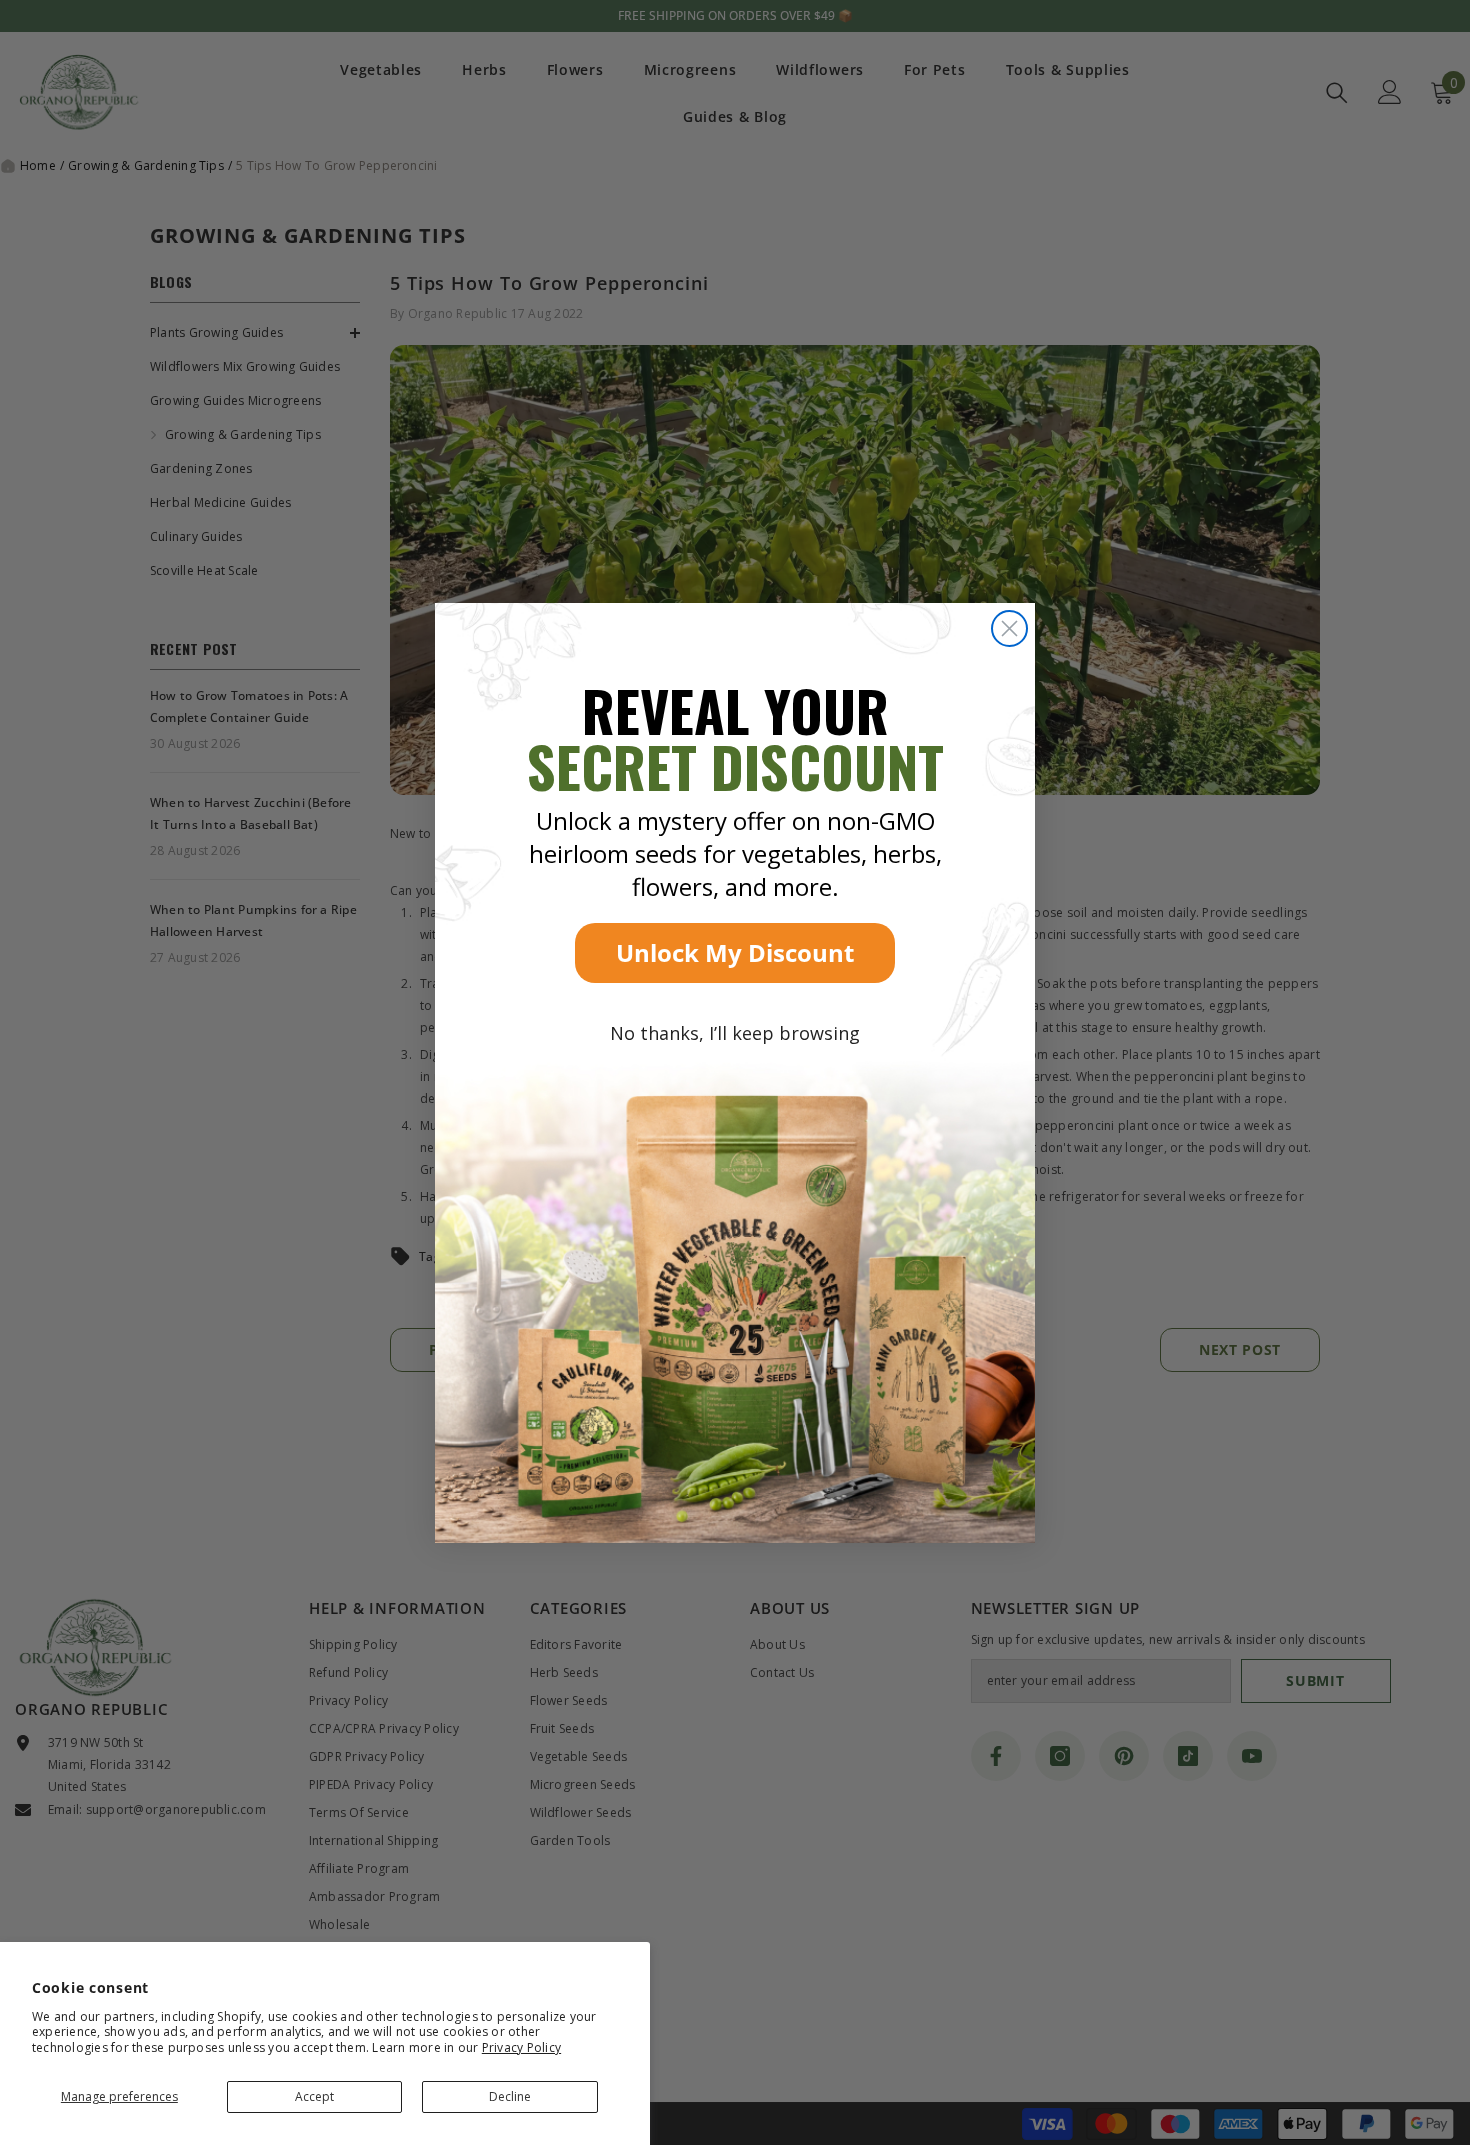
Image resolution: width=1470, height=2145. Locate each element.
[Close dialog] (1009, 628)
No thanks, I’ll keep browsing (735, 1033)
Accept (314, 2096)
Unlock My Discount (735, 952)
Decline (510, 2096)
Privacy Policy (521, 2047)
